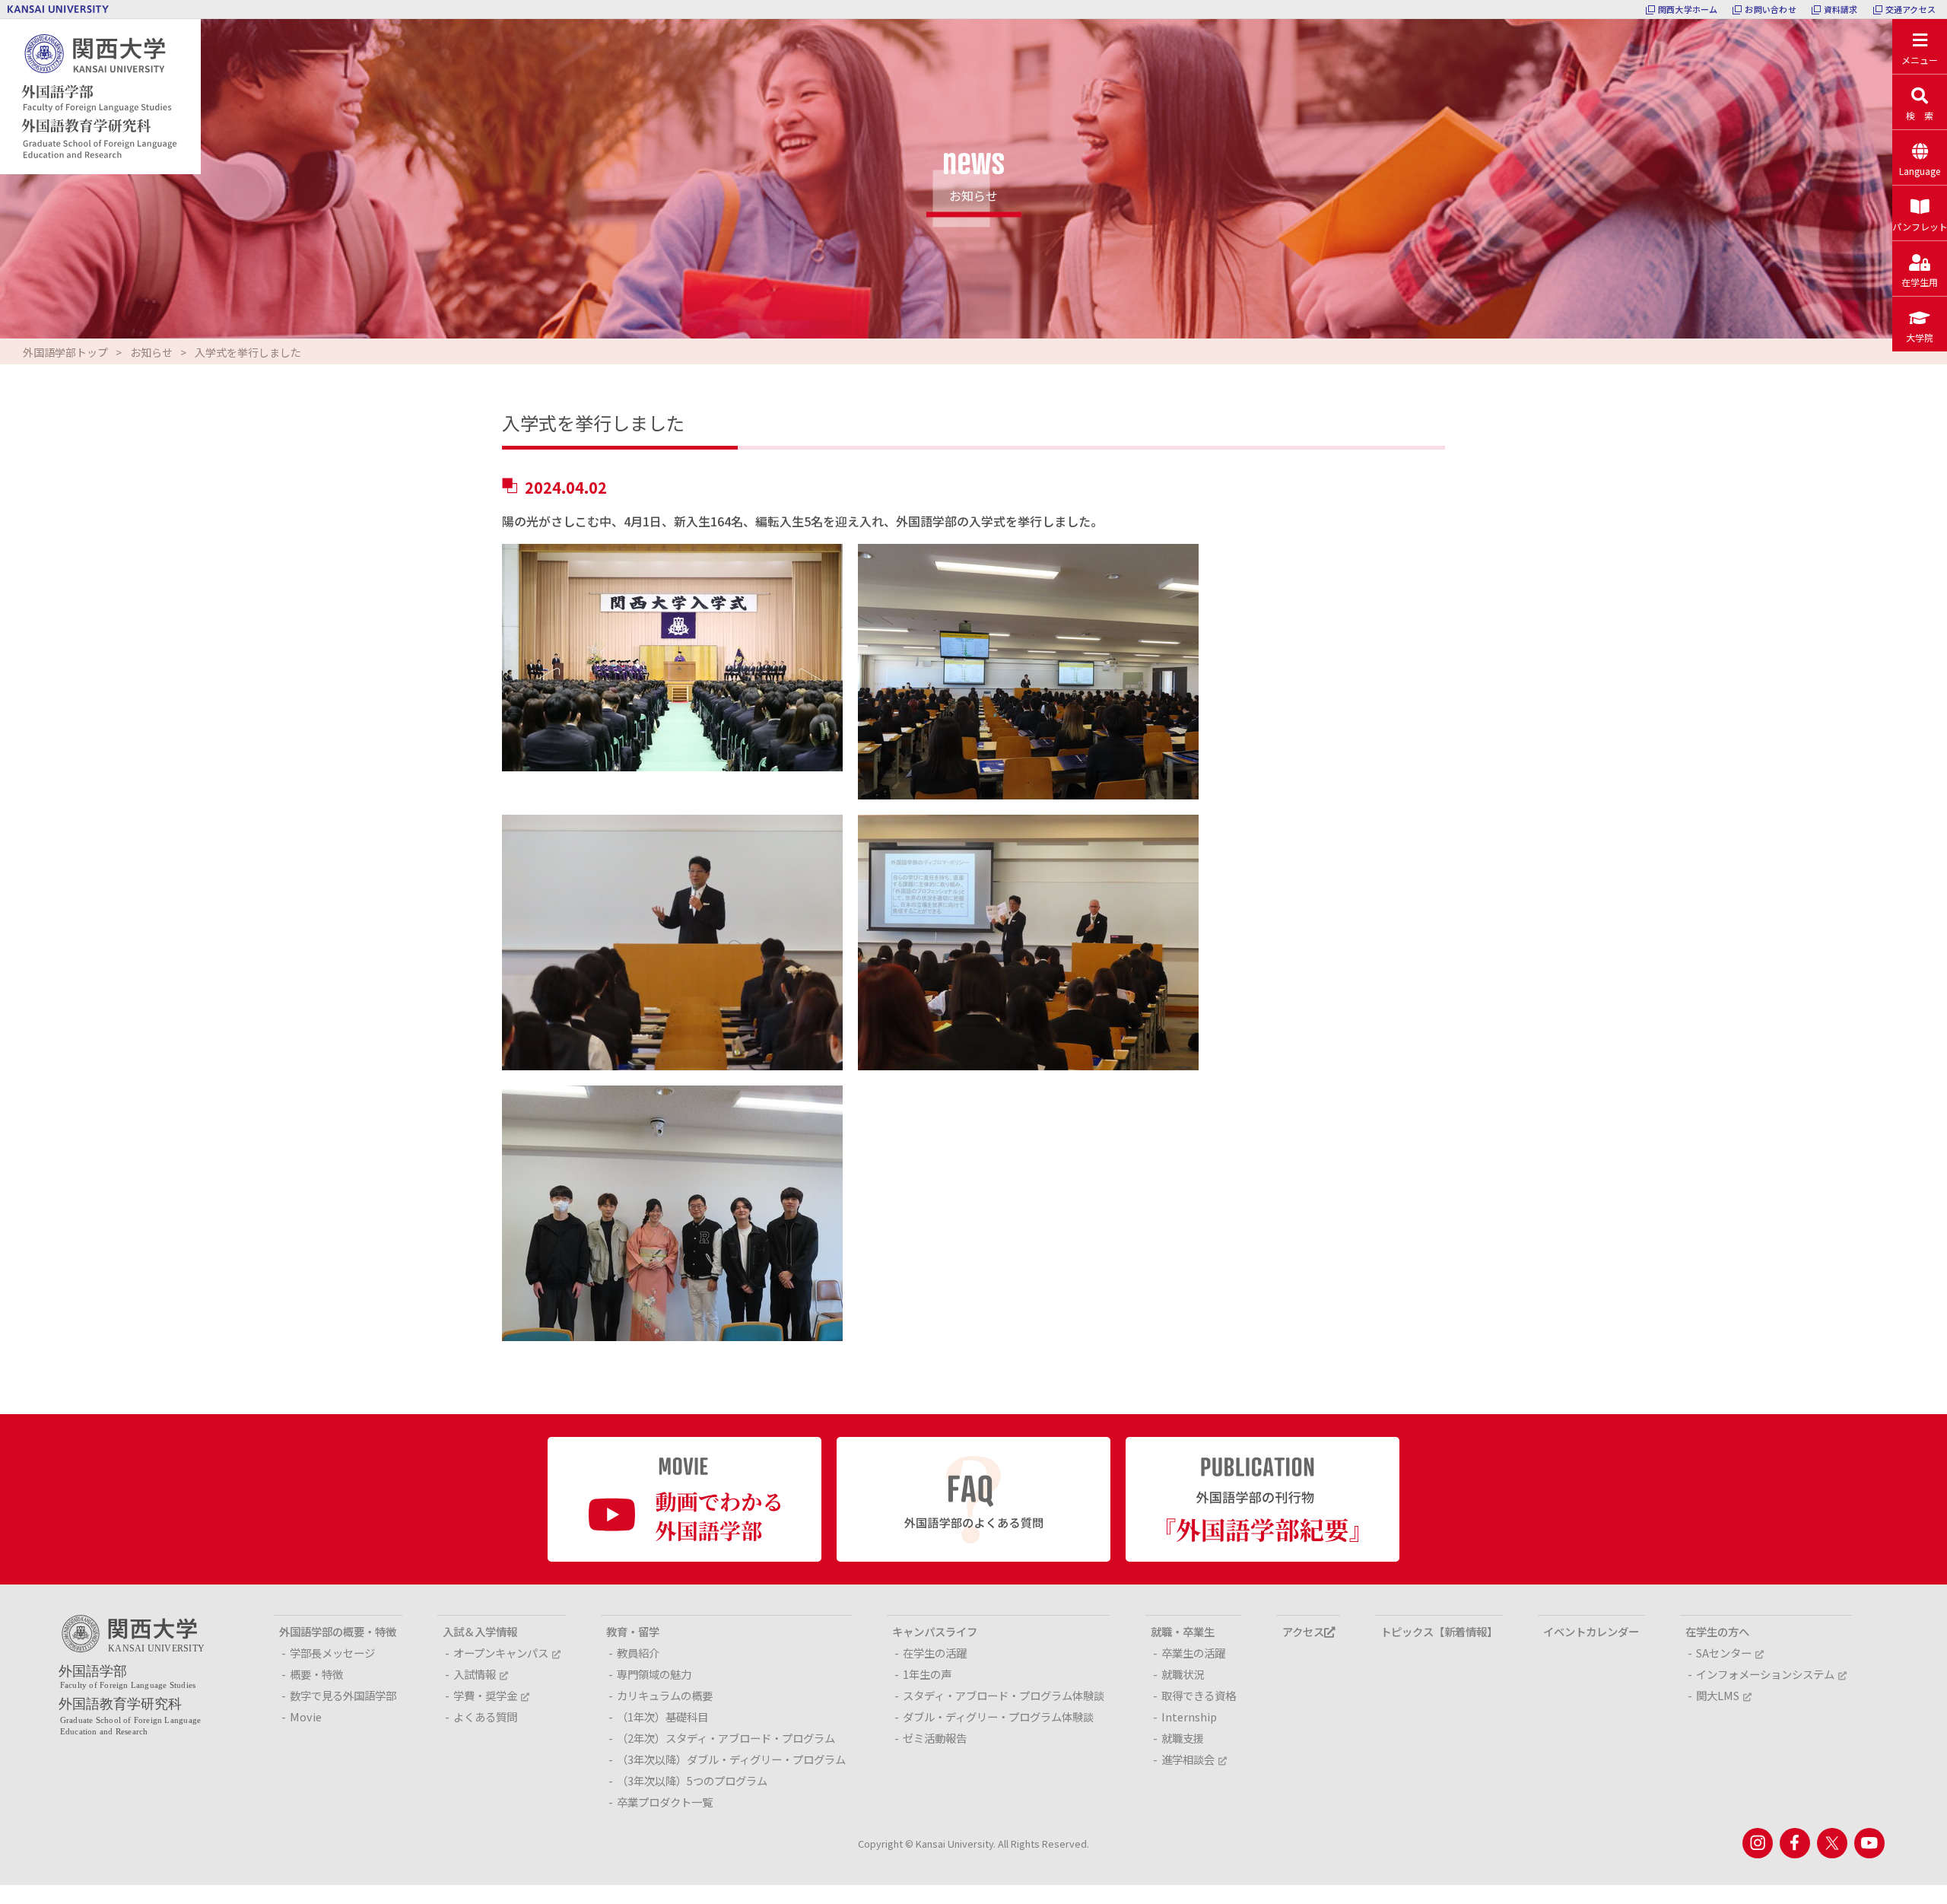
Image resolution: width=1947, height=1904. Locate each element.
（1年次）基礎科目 (662, 1716)
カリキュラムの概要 (665, 1695)
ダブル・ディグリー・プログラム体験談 (998, 1716)
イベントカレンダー (1591, 1631)
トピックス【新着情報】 (1439, 1631)
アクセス (1303, 1631)
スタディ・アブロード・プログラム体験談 (1004, 1695)
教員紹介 (638, 1653)
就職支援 (1183, 1738)
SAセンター (1724, 1653)
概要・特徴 (316, 1674)
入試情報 (475, 1674)
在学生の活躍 (935, 1653)
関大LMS (1718, 1695)
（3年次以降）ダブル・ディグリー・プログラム (731, 1759)
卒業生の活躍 (1193, 1653)
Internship (1189, 1716)
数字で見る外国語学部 (343, 1695)
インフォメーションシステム (1765, 1674)
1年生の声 (927, 1674)
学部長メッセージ (332, 1653)
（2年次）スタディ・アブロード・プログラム (726, 1738)
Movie (306, 1716)
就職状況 (1183, 1674)
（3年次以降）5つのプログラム (692, 1780)
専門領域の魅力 (654, 1674)
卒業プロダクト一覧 (665, 1802)
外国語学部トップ (65, 352)
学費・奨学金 (485, 1695)
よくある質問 (485, 1716)
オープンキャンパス (501, 1653)
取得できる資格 (1199, 1695)
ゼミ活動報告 (935, 1738)
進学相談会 (1188, 1759)
